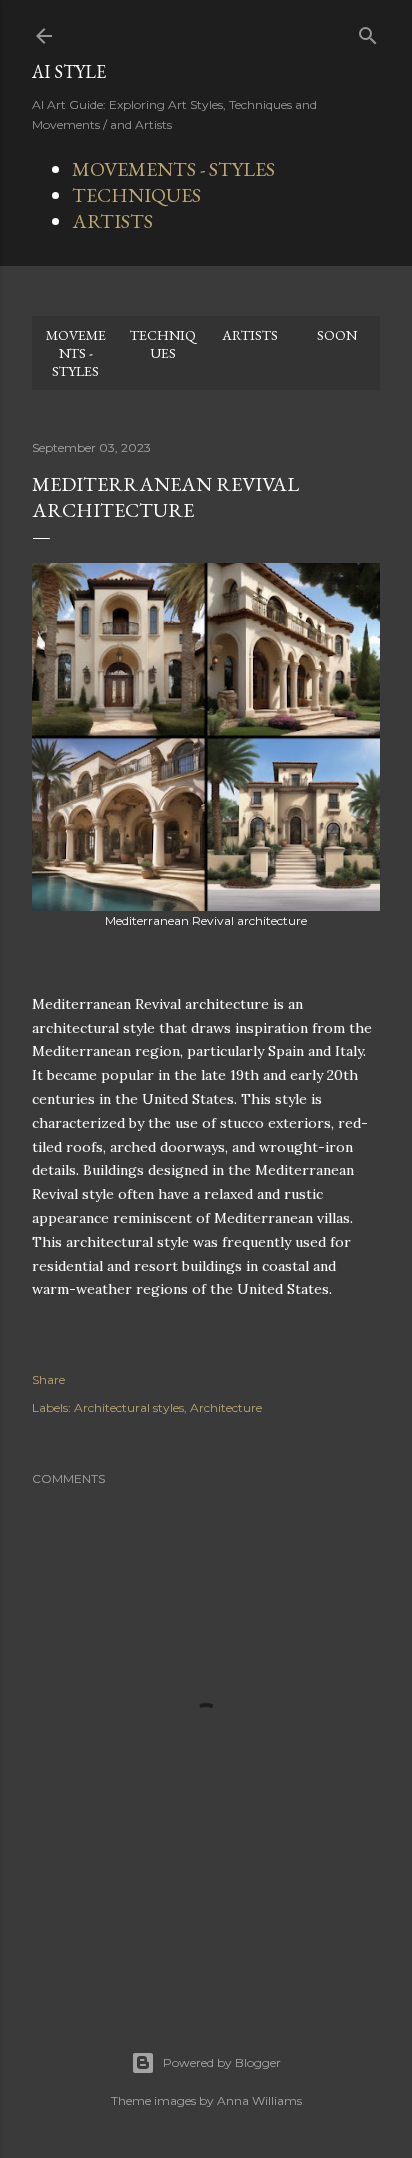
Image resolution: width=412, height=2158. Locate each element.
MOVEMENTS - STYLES (173, 169)
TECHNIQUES (136, 195)
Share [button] (48, 1379)
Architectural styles (129, 1407)
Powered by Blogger (222, 2062)
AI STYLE (69, 71)
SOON (337, 335)
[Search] (368, 31)
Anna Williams (259, 2100)
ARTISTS (112, 221)
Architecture (226, 1407)
